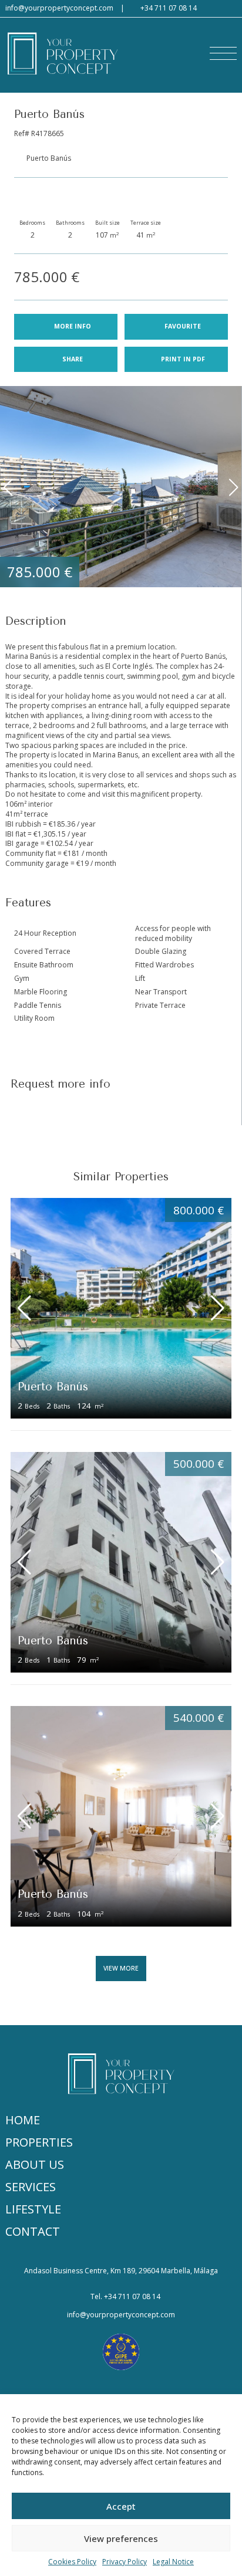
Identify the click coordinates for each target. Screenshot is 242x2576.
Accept (121, 2506)
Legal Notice (173, 2562)
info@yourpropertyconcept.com (59, 8)
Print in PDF (183, 359)
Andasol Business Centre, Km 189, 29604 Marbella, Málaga (121, 2271)
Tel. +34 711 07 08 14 (125, 2297)
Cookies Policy (72, 2562)
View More (121, 1968)
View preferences (121, 2538)
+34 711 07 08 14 (169, 8)
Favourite (183, 326)
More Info (73, 326)
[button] (223, 53)
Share (73, 359)
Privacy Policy (125, 2562)
